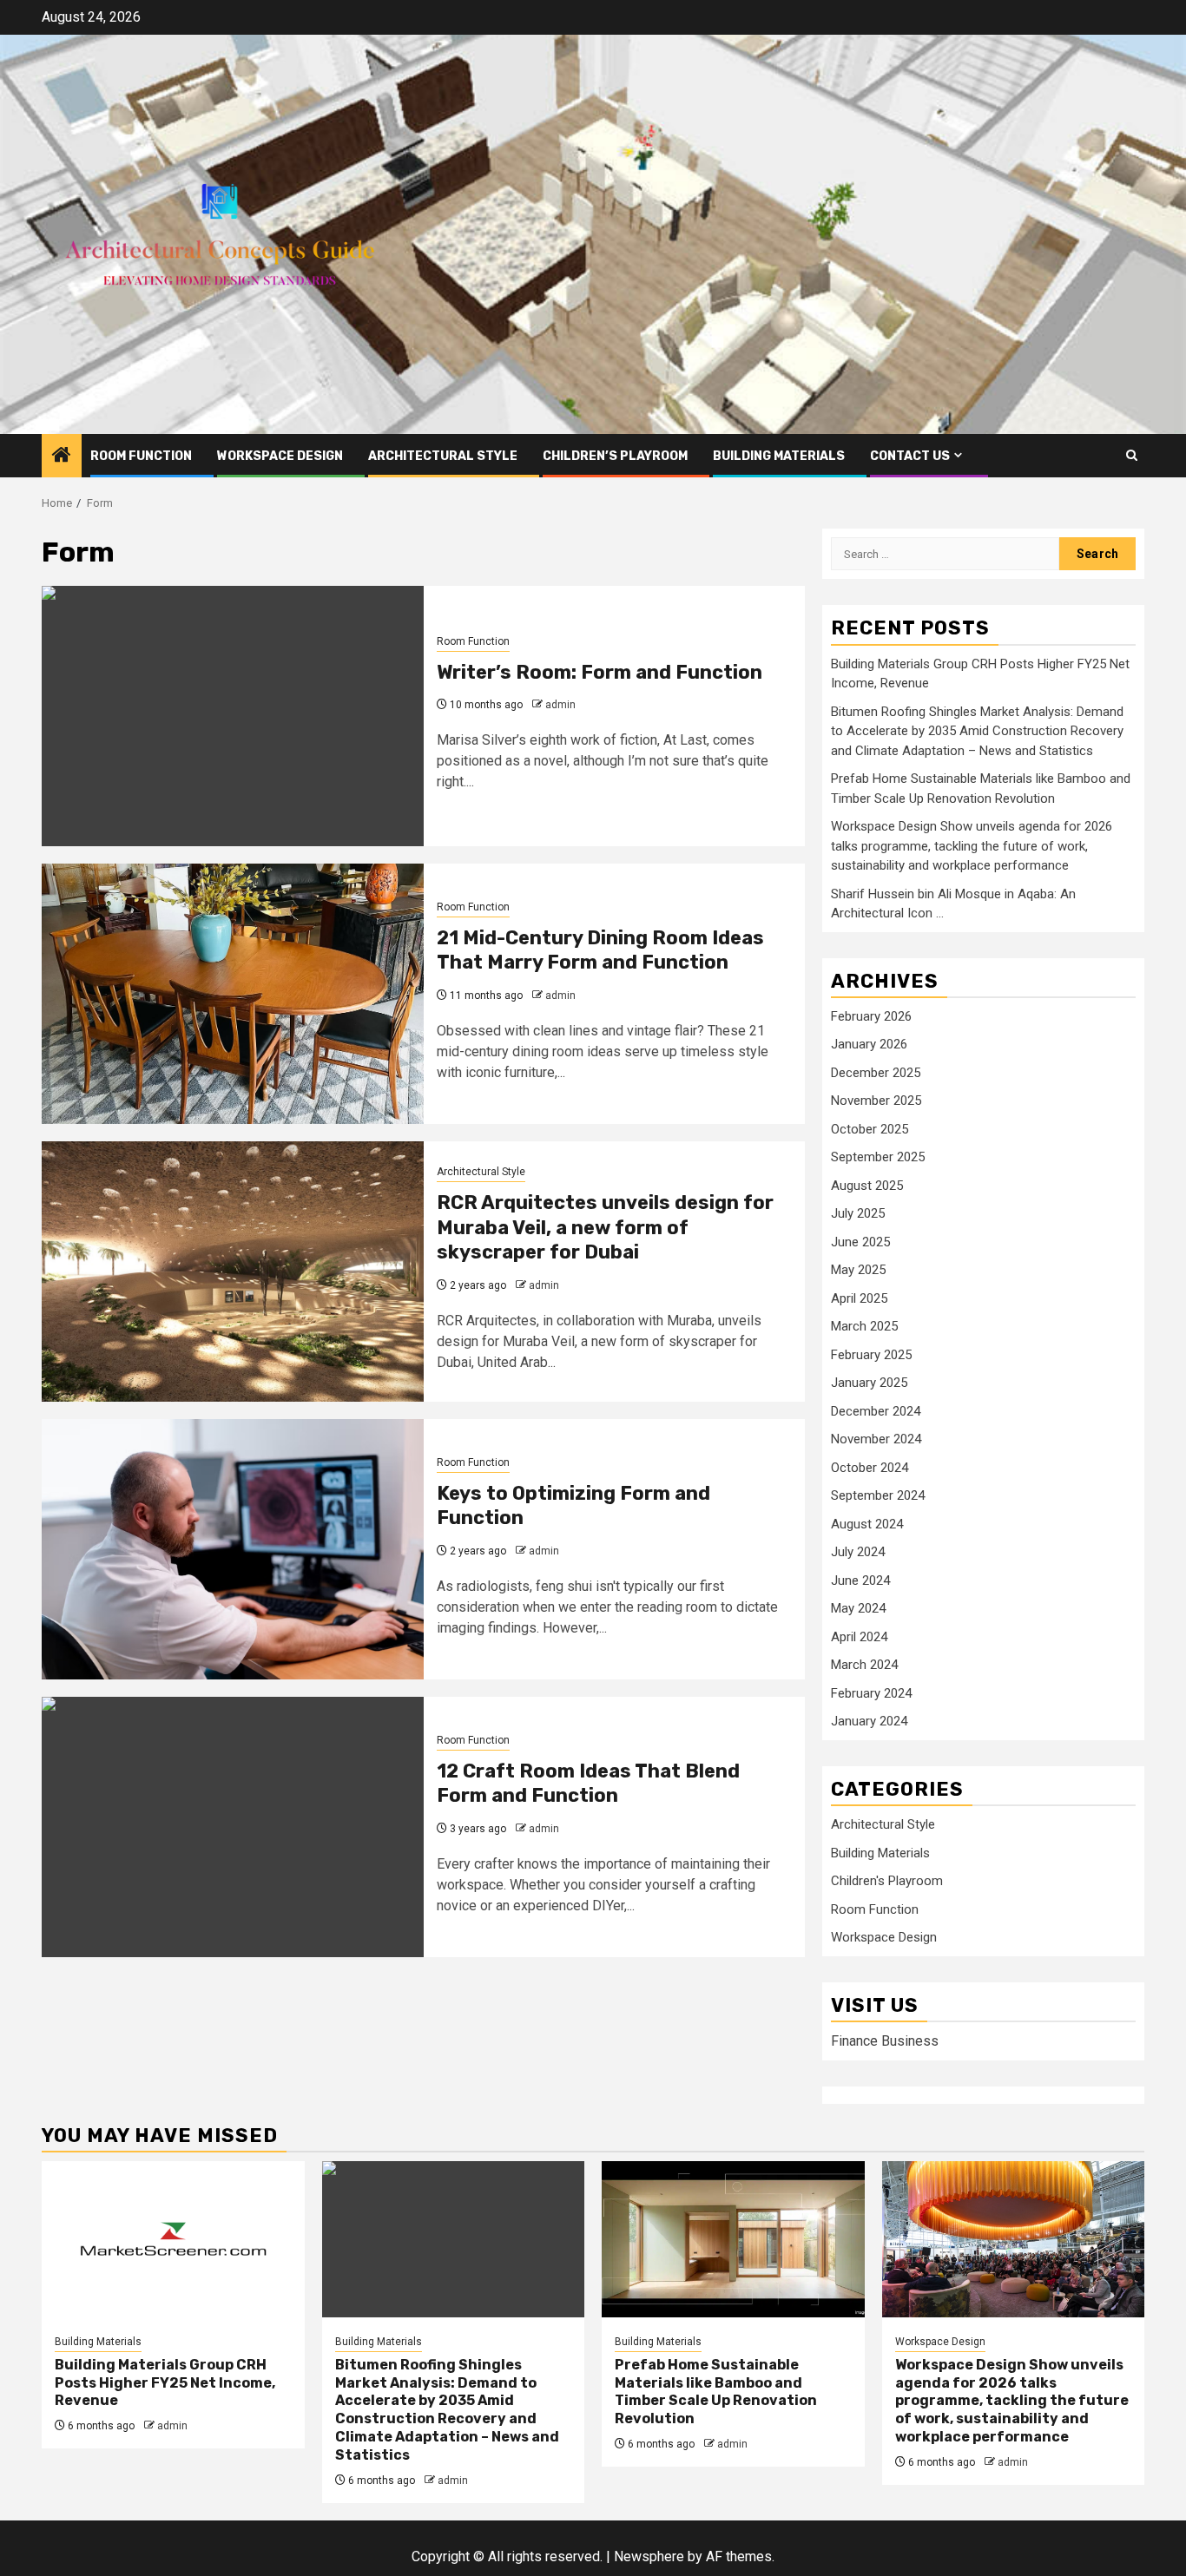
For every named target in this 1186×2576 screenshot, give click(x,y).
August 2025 (867, 1186)
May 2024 (858, 1608)
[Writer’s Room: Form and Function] (233, 716)
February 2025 (871, 1355)
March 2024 (864, 1665)
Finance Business (885, 2041)
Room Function (141, 456)
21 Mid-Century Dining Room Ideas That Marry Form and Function (600, 950)
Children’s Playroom (615, 456)
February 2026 (871, 1016)
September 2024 (878, 1495)
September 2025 (878, 1157)
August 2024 (867, 1524)
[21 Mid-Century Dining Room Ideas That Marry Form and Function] (233, 994)
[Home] (62, 457)
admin (560, 705)
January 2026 (869, 1044)
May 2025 (858, 1270)
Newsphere (649, 2556)
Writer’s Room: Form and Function (600, 672)
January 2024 (869, 1721)
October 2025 (870, 1129)
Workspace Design (280, 456)
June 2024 (860, 1580)
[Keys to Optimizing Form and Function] (233, 1549)
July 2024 (858, 1552)
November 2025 (876, 1101)
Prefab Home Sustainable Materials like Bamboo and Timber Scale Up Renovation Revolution (716, 2392)
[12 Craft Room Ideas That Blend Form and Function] (233, 1827)
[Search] (1132, 455)
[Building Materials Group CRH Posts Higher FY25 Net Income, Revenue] (173, 2239)
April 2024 (859, 1637)
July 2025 (858, 1213)
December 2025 (876, 1073)
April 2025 (859, 1298)
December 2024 (876, 1411)
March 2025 (864, 1326)
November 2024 (876, 1439)
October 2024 (870, 1468)
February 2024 (871, 1693)
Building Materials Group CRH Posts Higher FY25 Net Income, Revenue (165, 2383)
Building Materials (779, 456)
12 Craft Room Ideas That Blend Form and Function (588, 1784)
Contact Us (910, 456)
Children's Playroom (887, 1881)
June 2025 (860, 1242)
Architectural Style (443, 456)
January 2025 (869, 1383)
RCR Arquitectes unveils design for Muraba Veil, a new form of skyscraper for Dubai (605, 1227)
